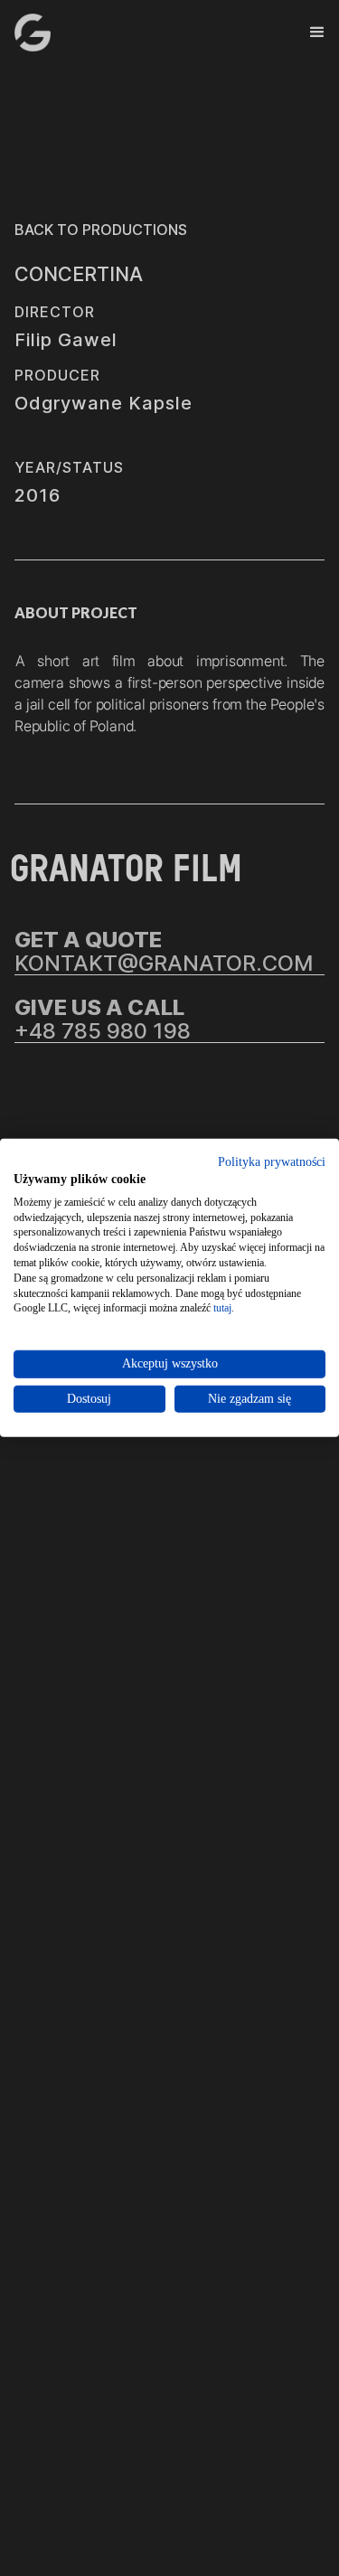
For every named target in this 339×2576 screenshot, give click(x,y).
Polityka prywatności (272, 1162)
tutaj (222, 1308)
